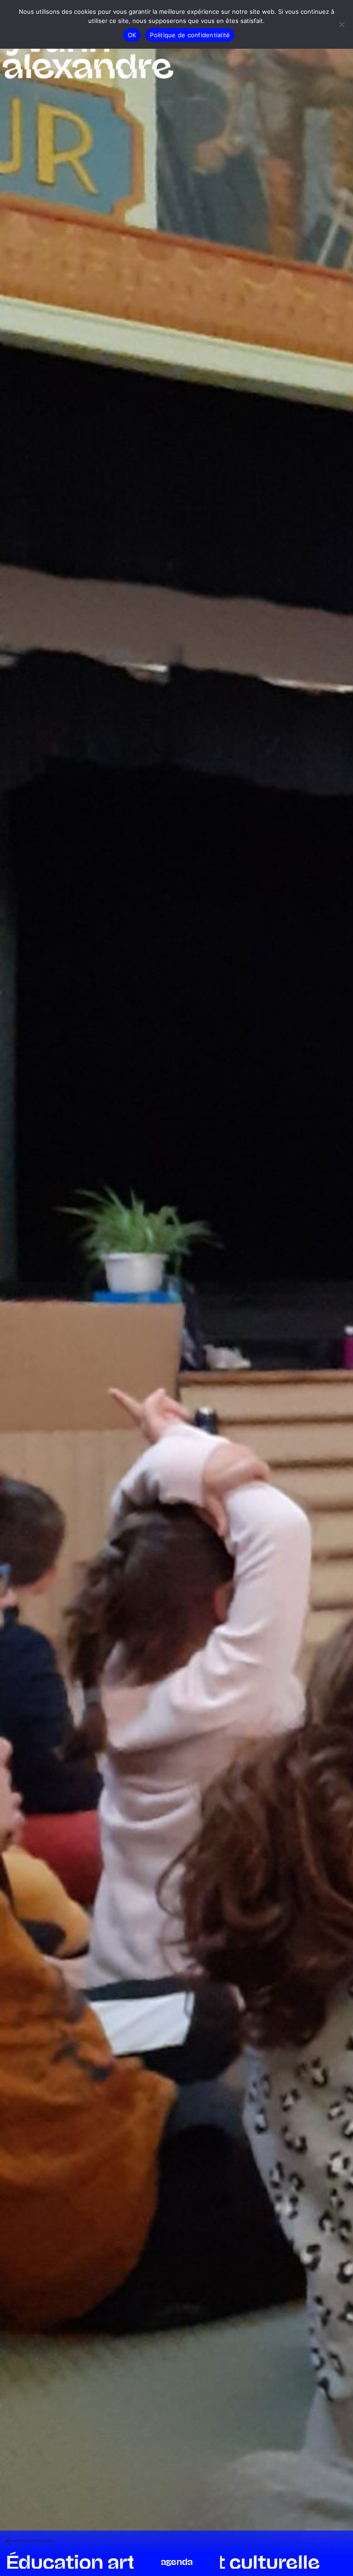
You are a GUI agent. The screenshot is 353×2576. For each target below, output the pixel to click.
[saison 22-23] (29, 2542)
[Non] (342, 24)
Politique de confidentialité (190, 35)
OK (132, 35)
